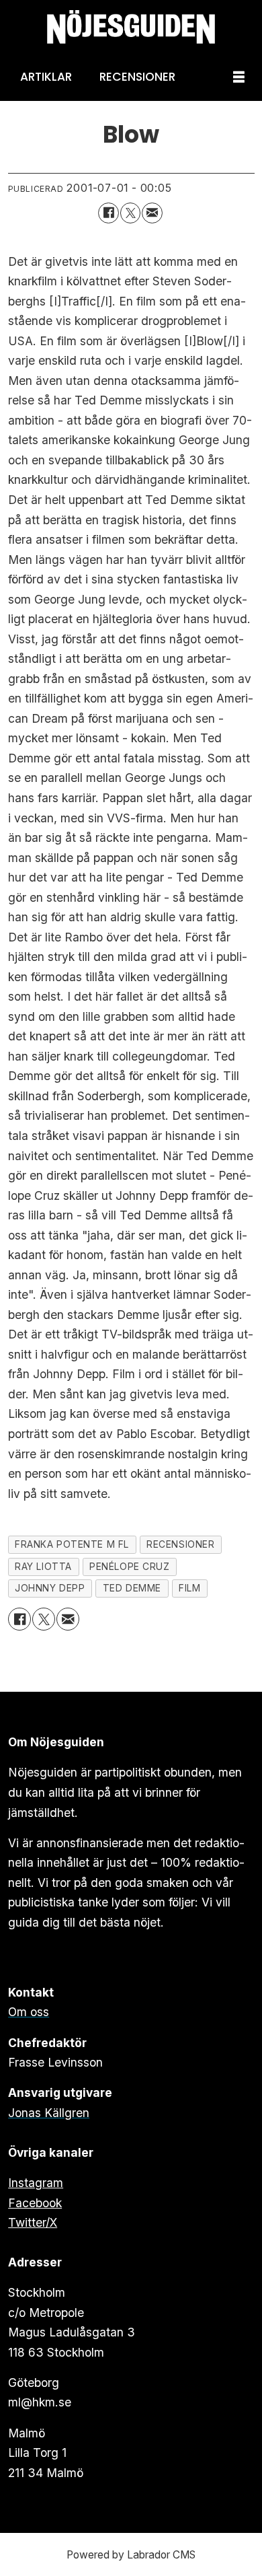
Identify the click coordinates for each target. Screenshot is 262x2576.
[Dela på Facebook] (108, 213)
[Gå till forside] (131, 27)
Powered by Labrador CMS (131, 2555)
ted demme (132, 1588)
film (189, 1588)
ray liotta (43, 1567)
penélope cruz (129, 1567)
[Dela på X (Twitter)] (131, 213)
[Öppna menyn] (239, 78)
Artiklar (46, 77)
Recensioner (137, 77)
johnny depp (50, 1588)
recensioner (180, 1544)
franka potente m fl (72, 1544)
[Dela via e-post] (152, 213)
